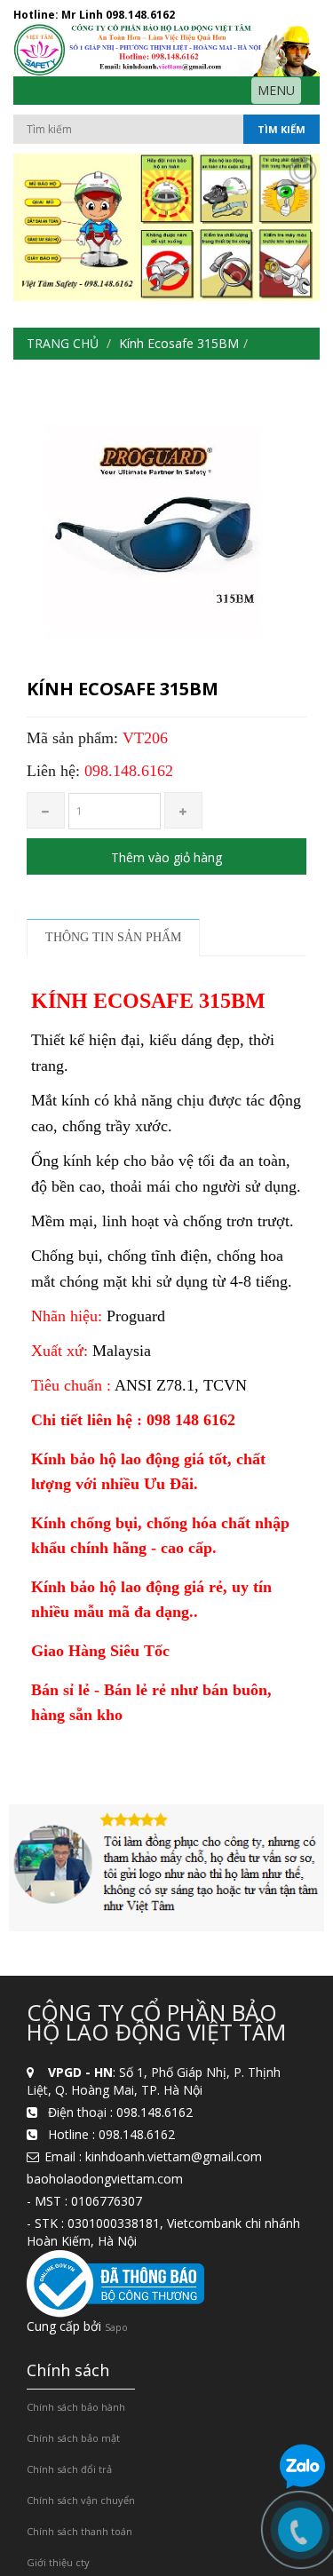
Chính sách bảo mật (73, 2438)
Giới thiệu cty (58, 2562)
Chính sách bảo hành (76, 2407)
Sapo (116, 2327)
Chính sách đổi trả (69, 2469)
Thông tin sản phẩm (113, 937)
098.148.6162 (140, 15)
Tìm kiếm (281, 129)
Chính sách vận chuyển (81, 2500)
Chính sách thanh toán (79, 2531)
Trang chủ (63, 343)
